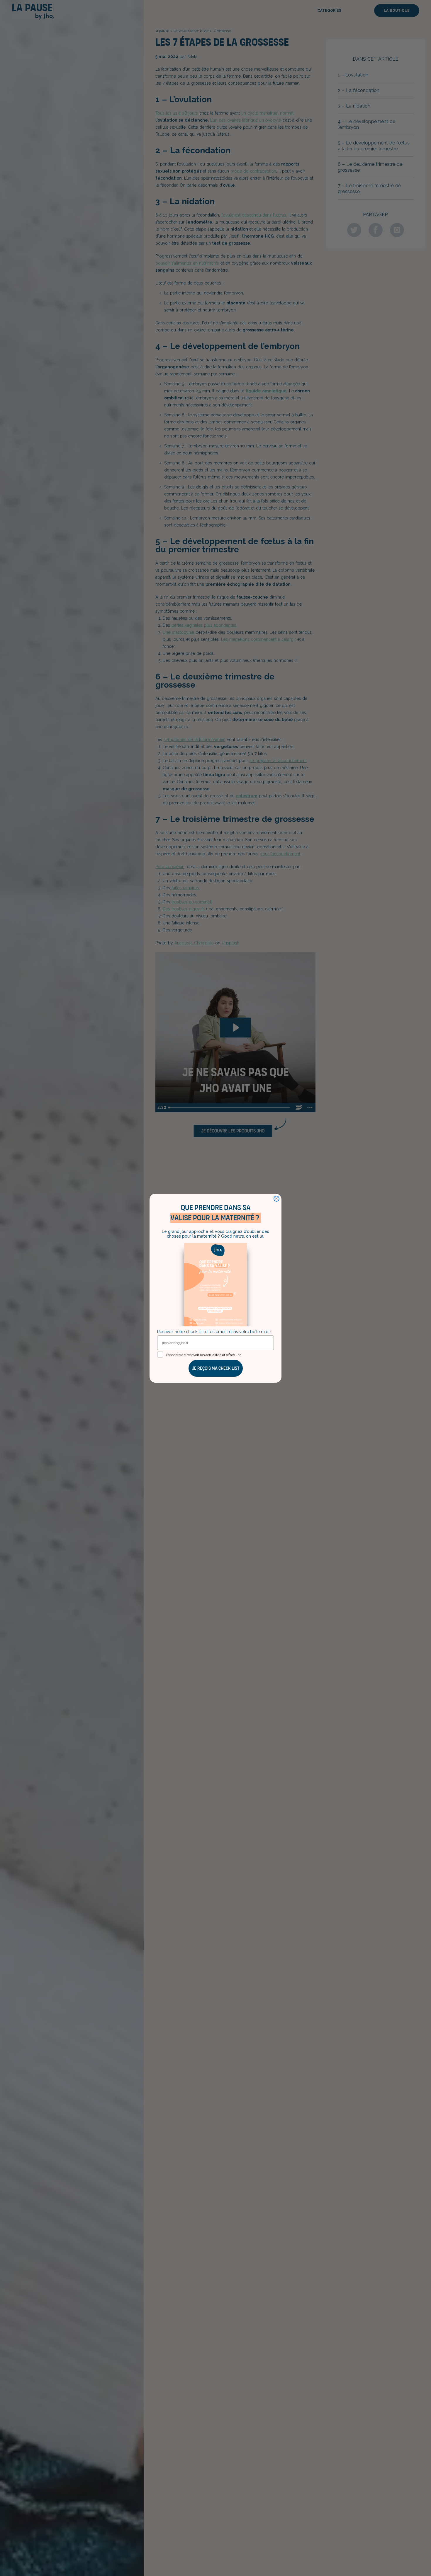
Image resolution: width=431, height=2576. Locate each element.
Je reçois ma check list (216, 1368)
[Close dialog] (276, 1199)
